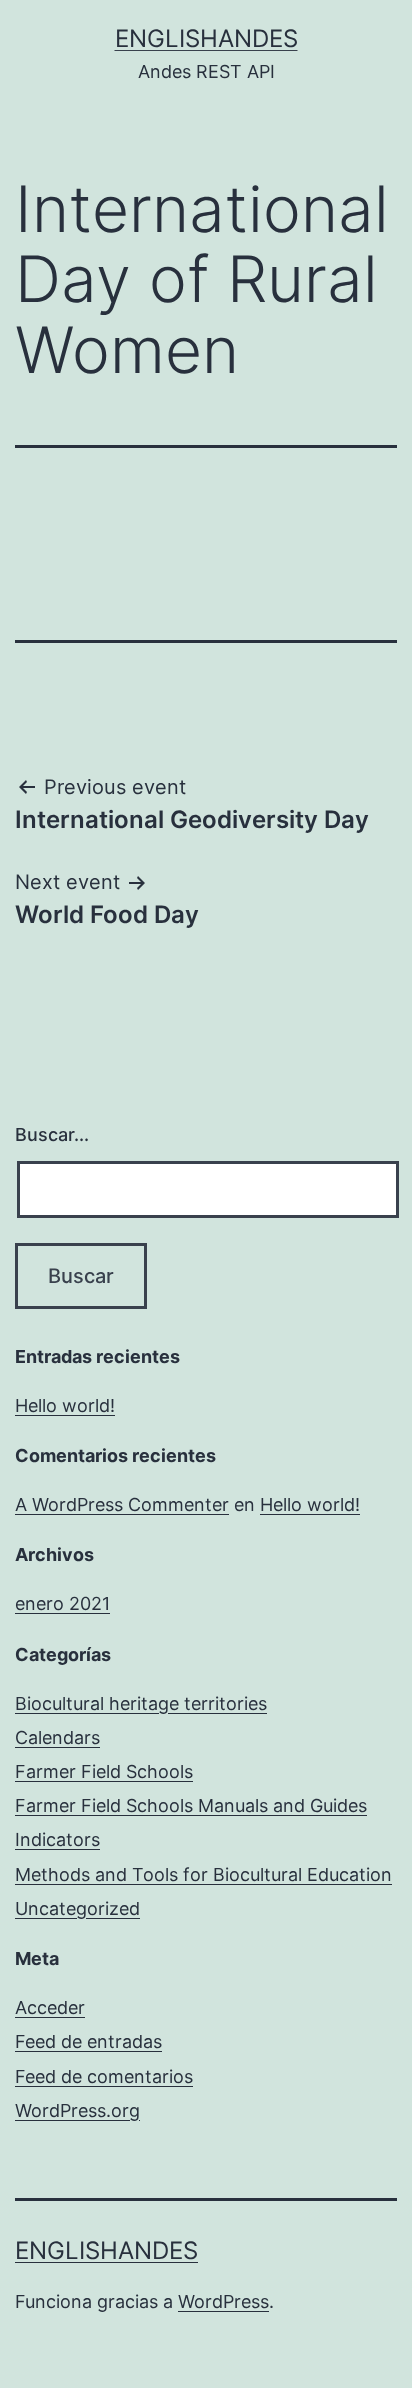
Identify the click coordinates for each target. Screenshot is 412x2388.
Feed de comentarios (104, 2076)
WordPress (223, 2301)
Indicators (57, 1839)
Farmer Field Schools (104, 1771)
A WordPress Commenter (122, 1504)
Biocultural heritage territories (141, 1703)
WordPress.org (77, 2110)
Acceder (50, 2007)
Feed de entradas (88, 2041)
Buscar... (52, 1134)
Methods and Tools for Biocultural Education (203, 1874)
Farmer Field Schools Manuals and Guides (191, 1805)
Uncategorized (77, 1908)
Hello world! (65, 1405)
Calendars (57, 1737)
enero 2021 (62, 1603)
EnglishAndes (206, 38)
